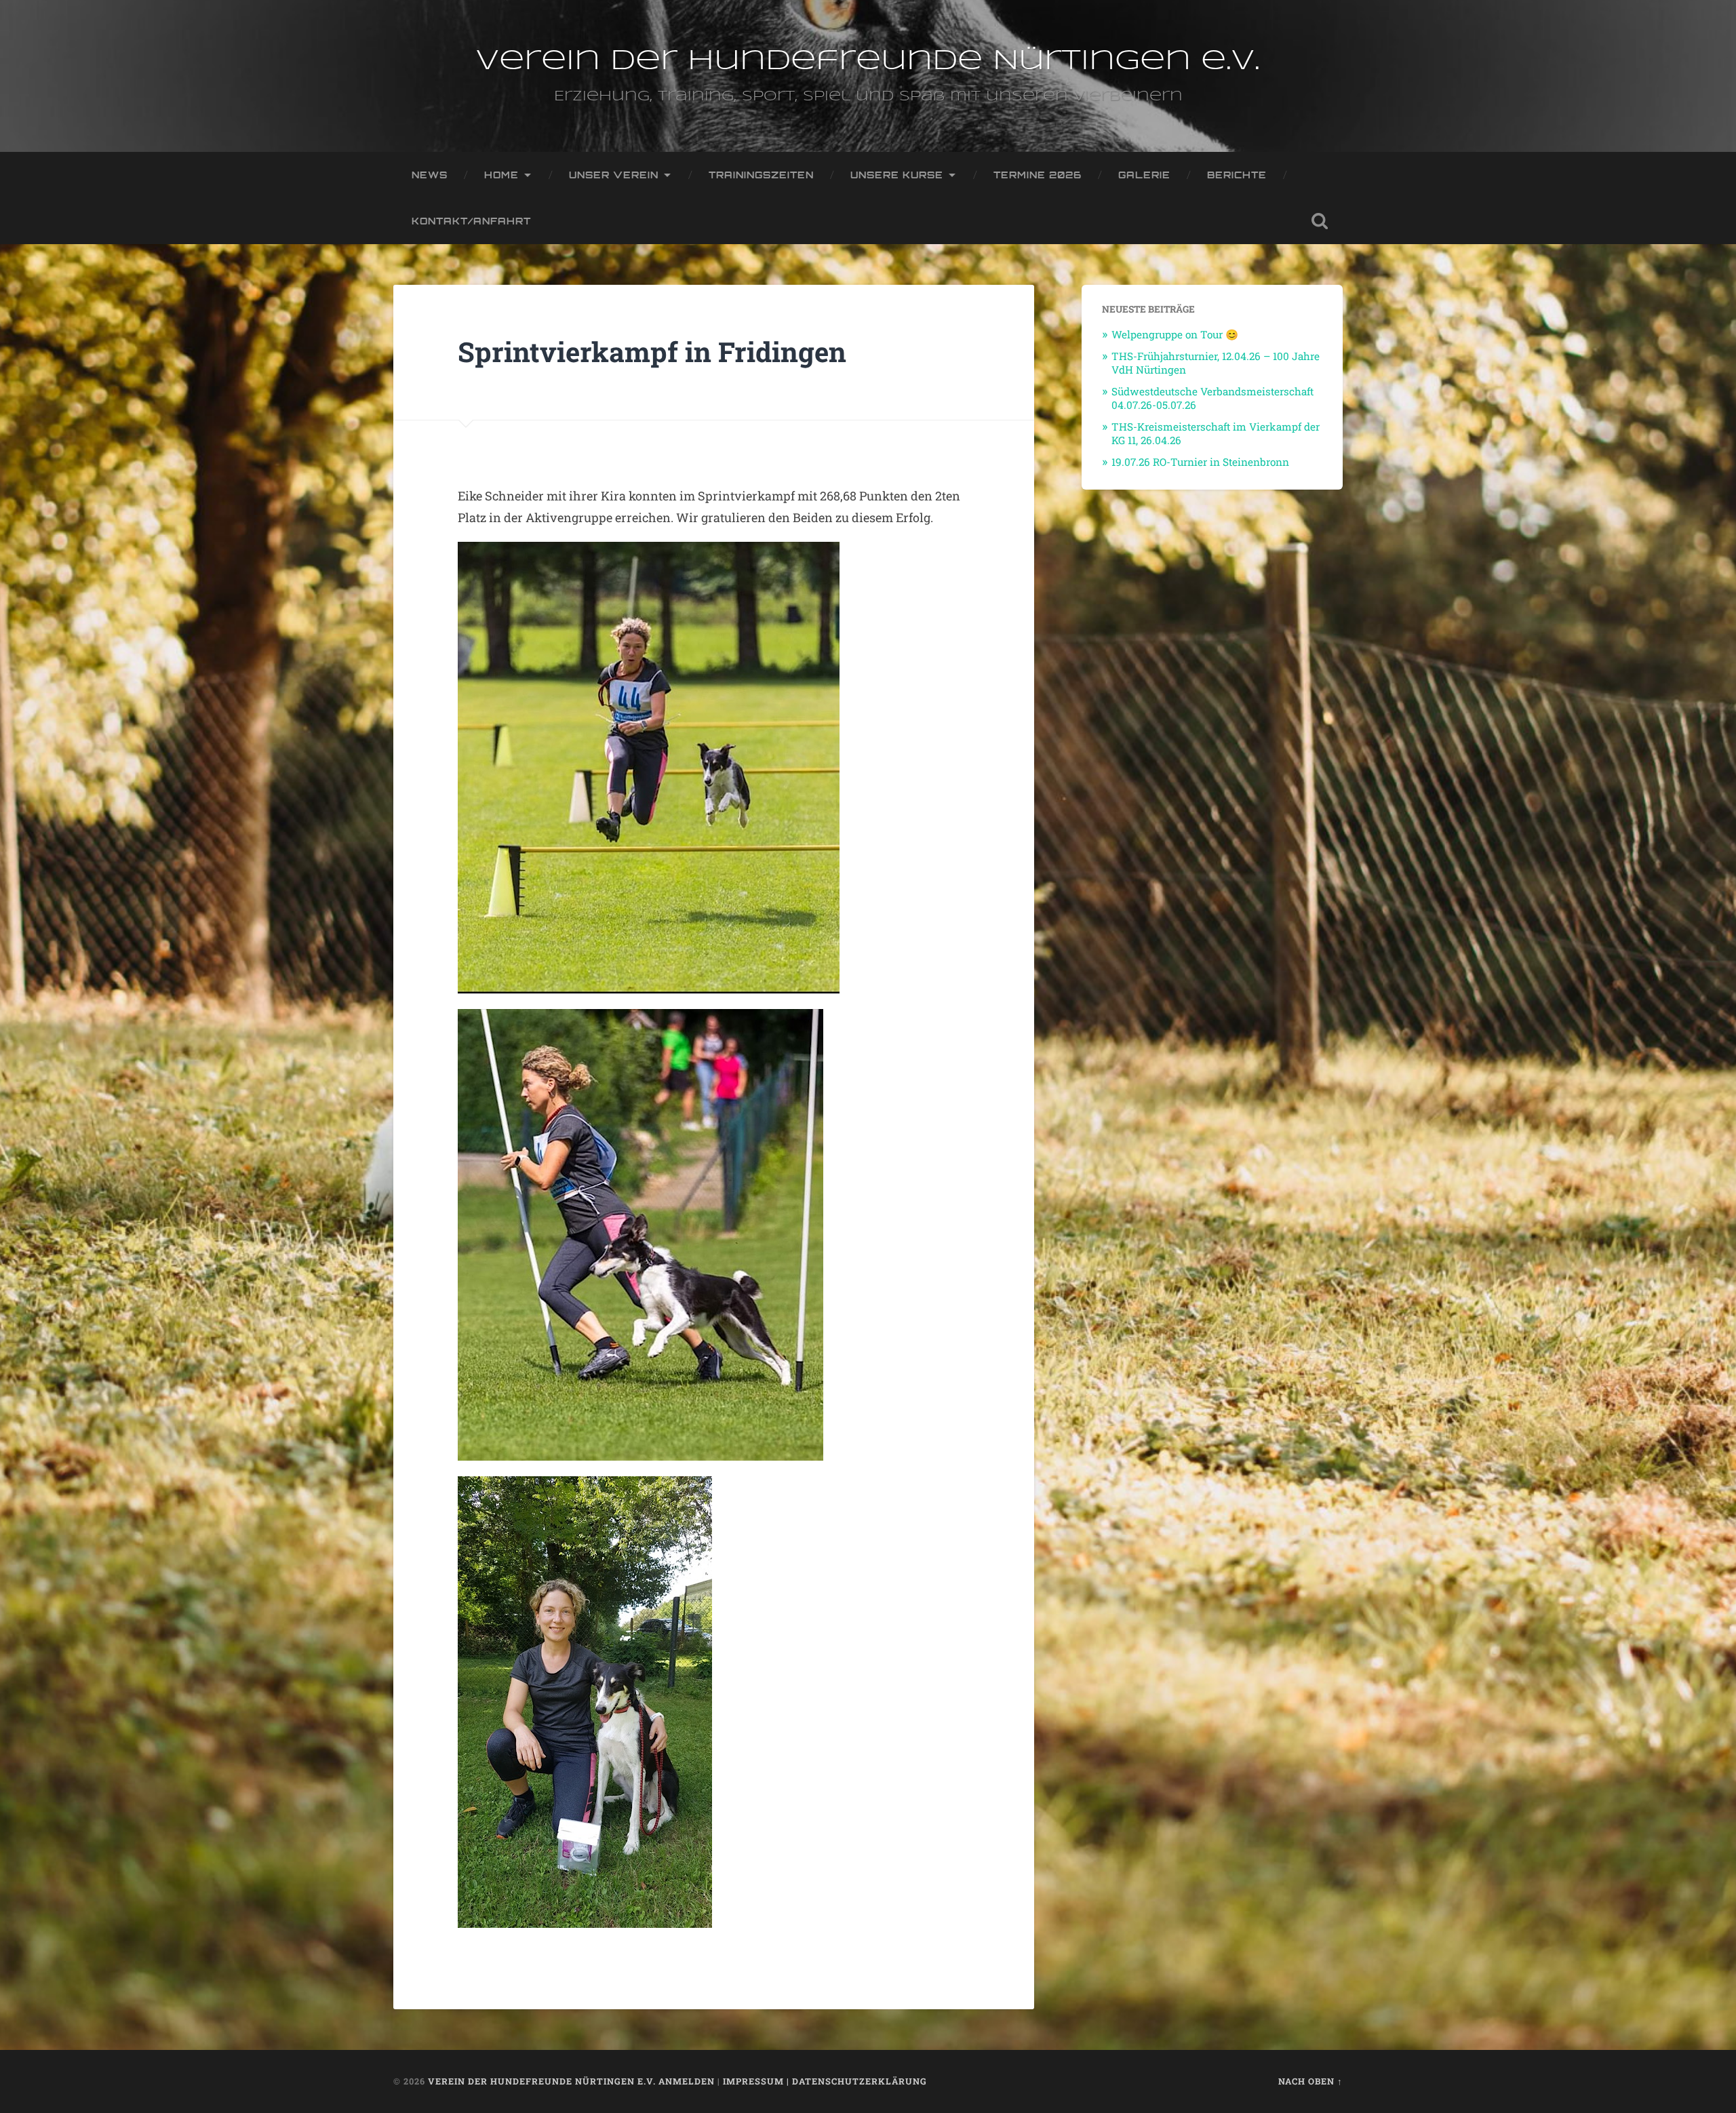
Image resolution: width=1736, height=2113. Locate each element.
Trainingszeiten (761, 175)
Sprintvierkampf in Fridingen (652, 352)
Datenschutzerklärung (860, 2081)
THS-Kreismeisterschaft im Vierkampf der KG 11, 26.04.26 (1216, 433)
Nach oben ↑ (1310, 2081)
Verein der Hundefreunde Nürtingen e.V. (868, 61)
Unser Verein (614, 175)
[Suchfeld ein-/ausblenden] (1320, 221)
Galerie (1144, 175)
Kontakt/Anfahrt (471, 221)
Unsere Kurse (897, 175)
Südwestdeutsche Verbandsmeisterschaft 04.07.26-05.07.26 (1212, 398)
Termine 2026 (1038, 175)
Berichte (1237, 175)
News (430, 175)
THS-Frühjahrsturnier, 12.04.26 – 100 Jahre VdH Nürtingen (1216, 363)
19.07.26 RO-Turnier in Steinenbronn (1200, 462)
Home (501, 175)
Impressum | (757, 2081)
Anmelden (687, 2081)
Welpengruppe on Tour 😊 (1175, 334)
